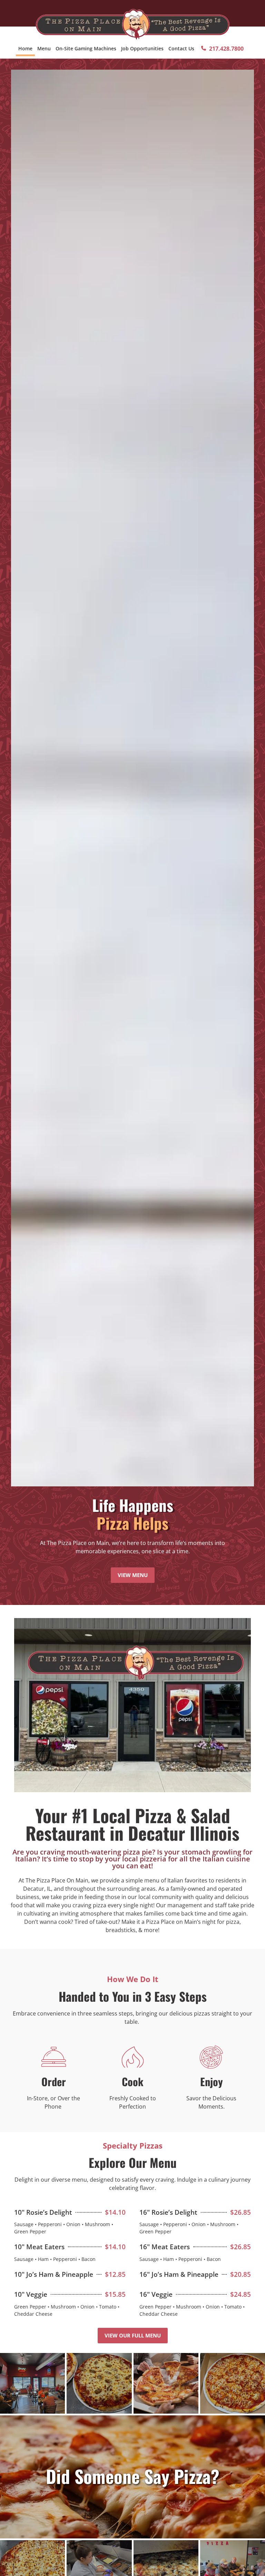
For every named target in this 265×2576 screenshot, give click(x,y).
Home (25, 48)
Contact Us (181, 48)
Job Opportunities (142, 48)
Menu (44, 48)
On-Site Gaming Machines (86, 48)
